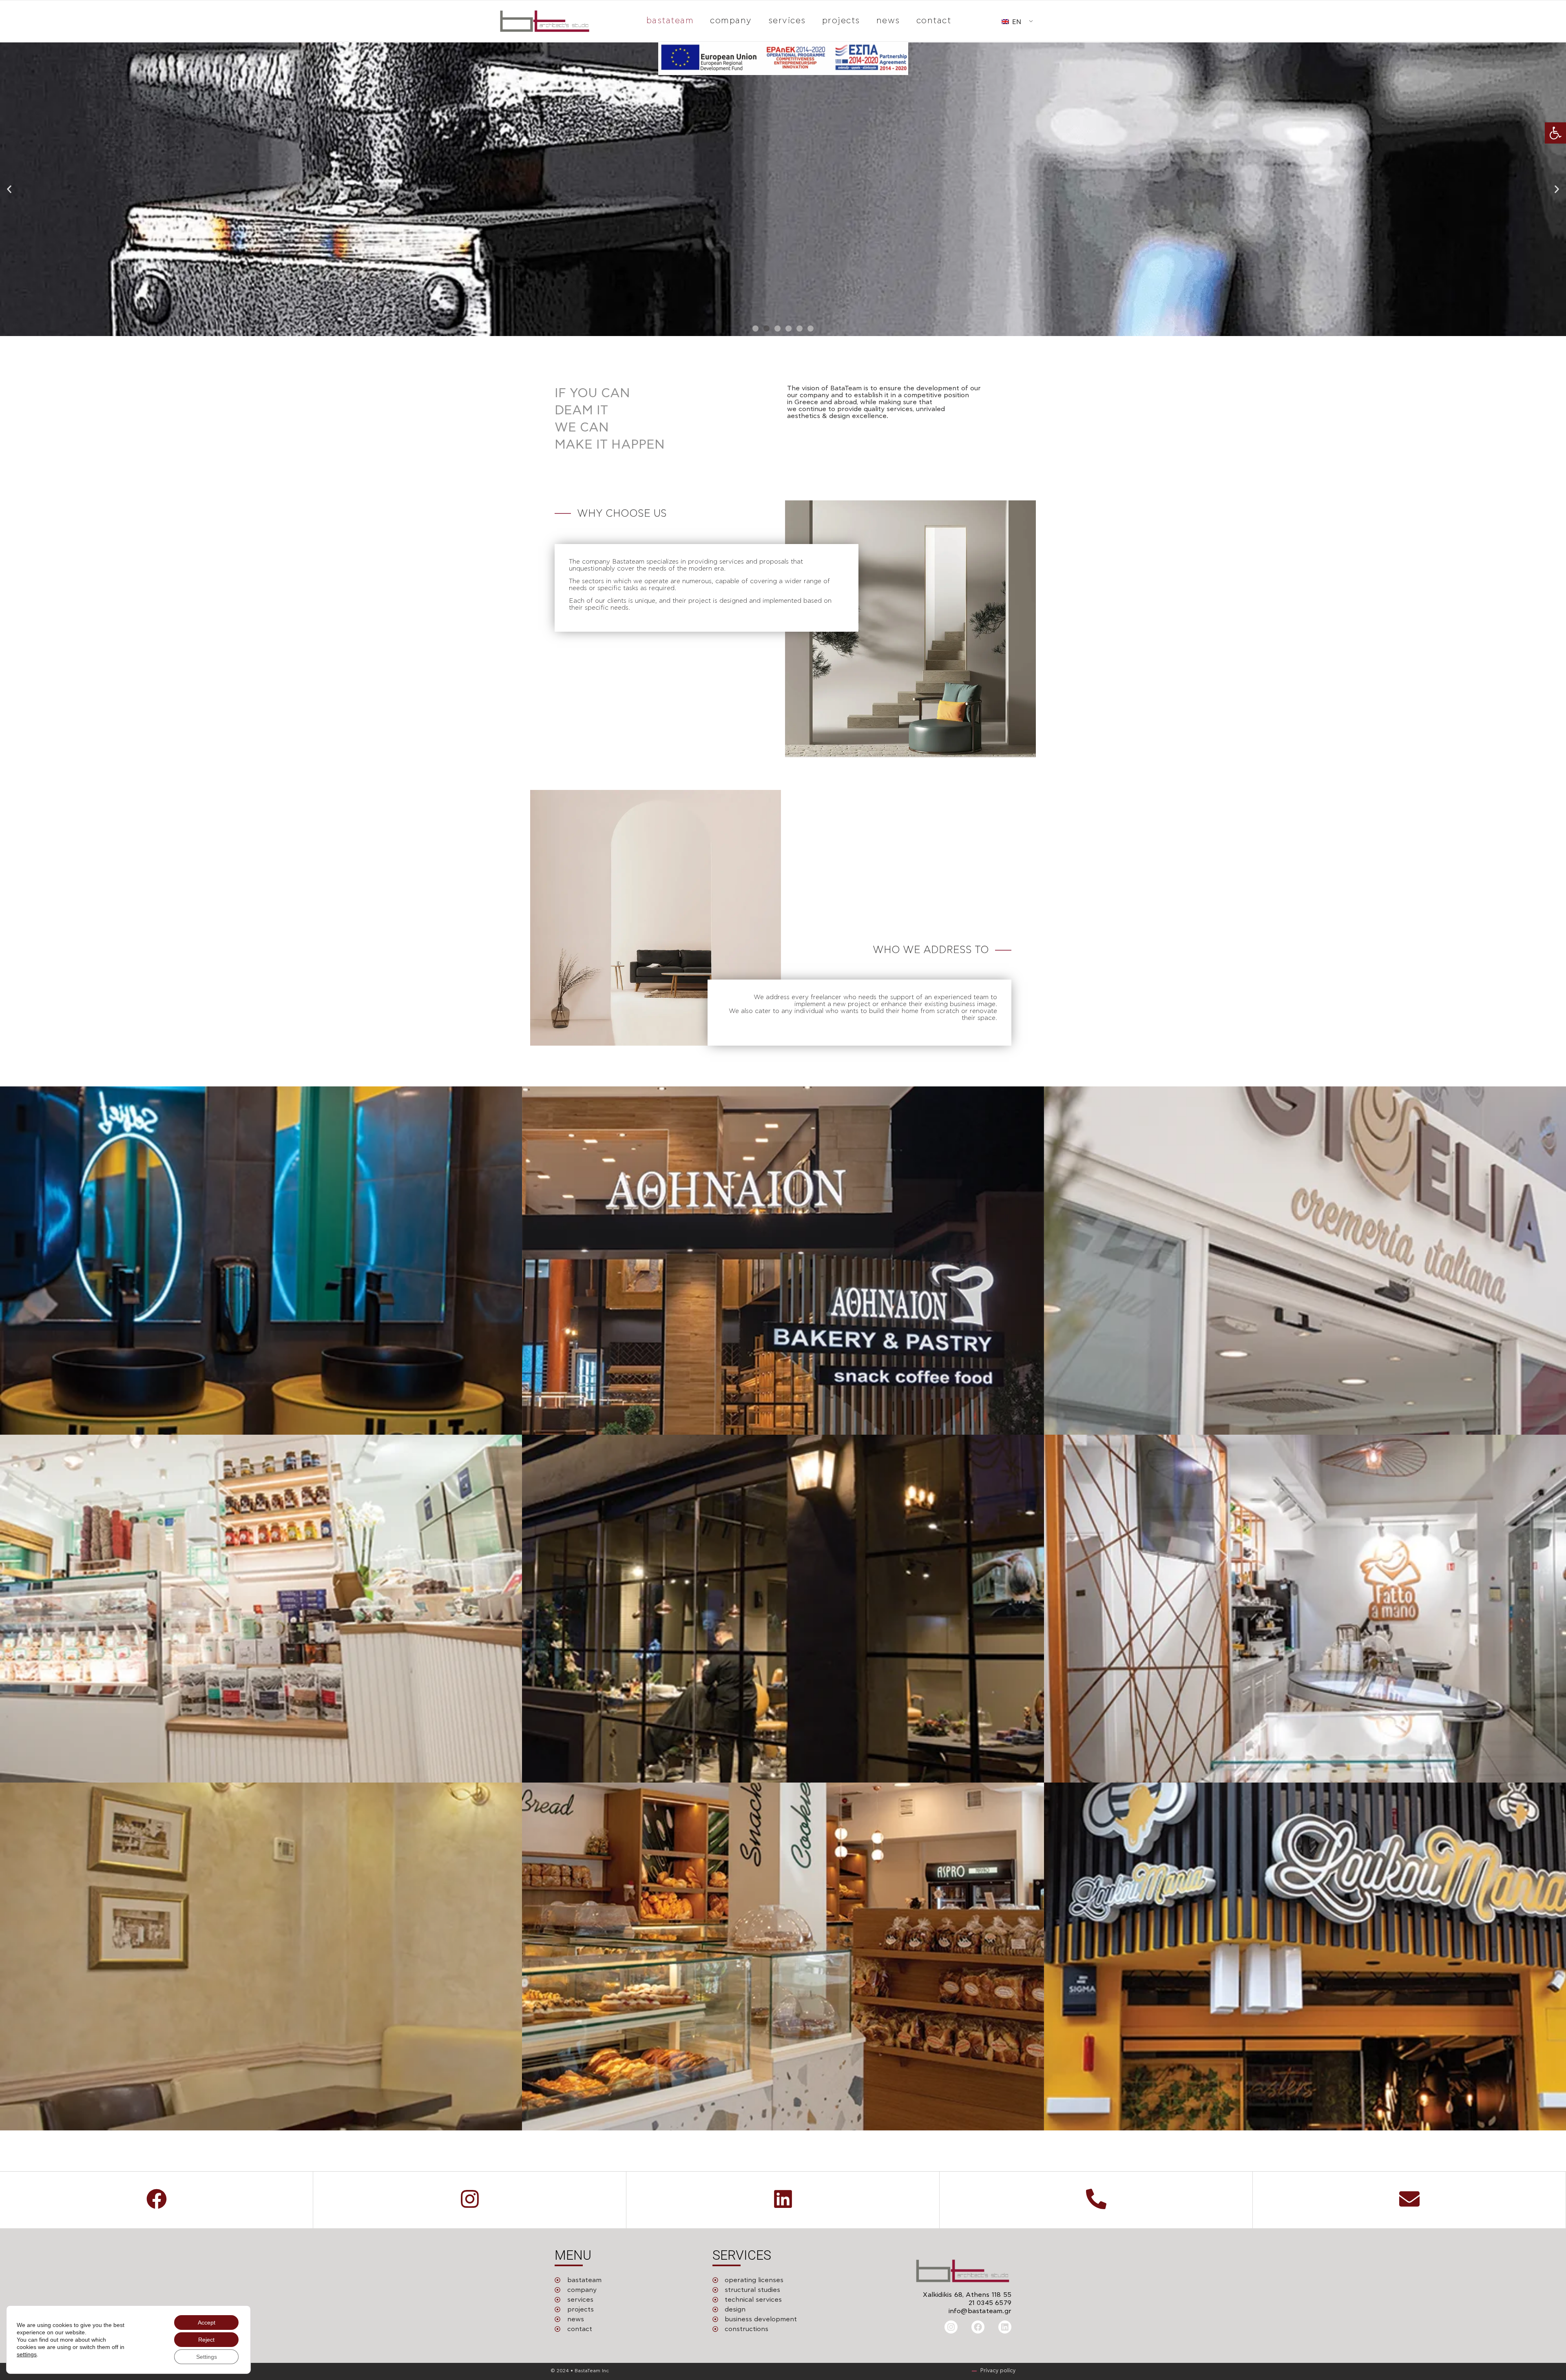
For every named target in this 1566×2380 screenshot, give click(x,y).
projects (841, 21)
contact (934, 21)
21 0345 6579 (990, 2303)
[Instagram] (951, 2327)
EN (1016, 22)
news (888, 21)
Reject (206, 2340)
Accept (207, 2322)
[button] (1555, 133)
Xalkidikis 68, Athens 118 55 (967, 2295)
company (731, 21)
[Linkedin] (1005, 2327)
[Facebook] (978, 2327)
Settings (207, 2357)
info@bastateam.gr (980, 2311)
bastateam (670, 21)
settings (27, 2354)
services (787, 21)
